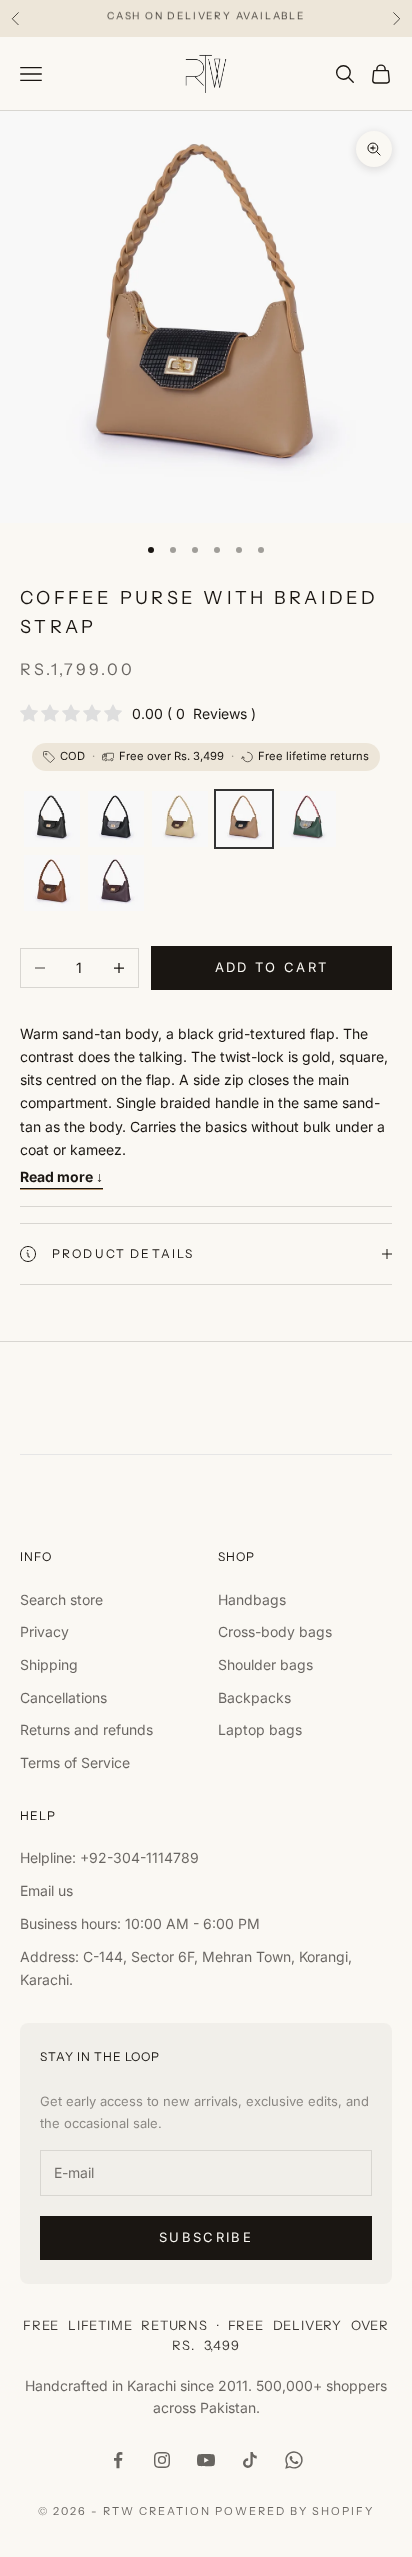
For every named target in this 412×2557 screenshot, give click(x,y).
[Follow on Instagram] (162, 2460)
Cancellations (63, 1697)
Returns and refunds (86, 1729)
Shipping (49, 1664)
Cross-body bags (275, 1631)
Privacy (44, 1631)
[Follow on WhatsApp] (294, 2460)
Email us (46, 1890)
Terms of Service (75, 1762)
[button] (52, 819)
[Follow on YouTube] (206, 2460)
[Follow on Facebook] (118, 2460)
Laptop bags (260, 1729)
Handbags (252, 1599)
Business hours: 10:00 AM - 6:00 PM (140, 1923)
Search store (61, 1599)
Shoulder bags (265, 1664)
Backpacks (254, 1697)
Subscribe (206, 2237)
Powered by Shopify (294, 2511)
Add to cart (272, 967)
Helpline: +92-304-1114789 (109, 1857)
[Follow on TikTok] (250, 2460)
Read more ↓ (61, 1176)
